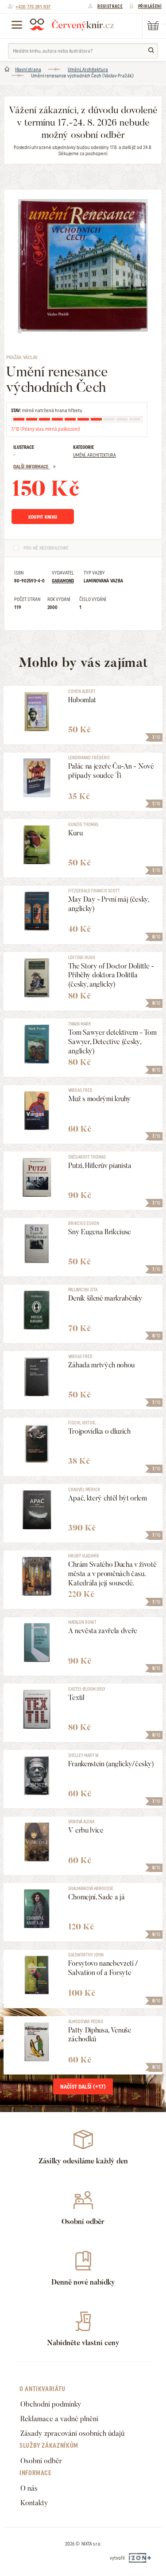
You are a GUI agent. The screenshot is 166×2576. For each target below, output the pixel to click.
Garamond (63, 581)
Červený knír (72, 24)
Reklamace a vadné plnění (59, 2419)
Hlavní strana (28, 69)
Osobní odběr (41, 2461)
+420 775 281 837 (33, 7)
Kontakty (34, 2503)
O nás (29, 2488)
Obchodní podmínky (51, 2404)
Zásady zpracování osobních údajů (72, 2433)
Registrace (110, 6)
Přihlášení (150, 6)
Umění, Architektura (88, 69)
